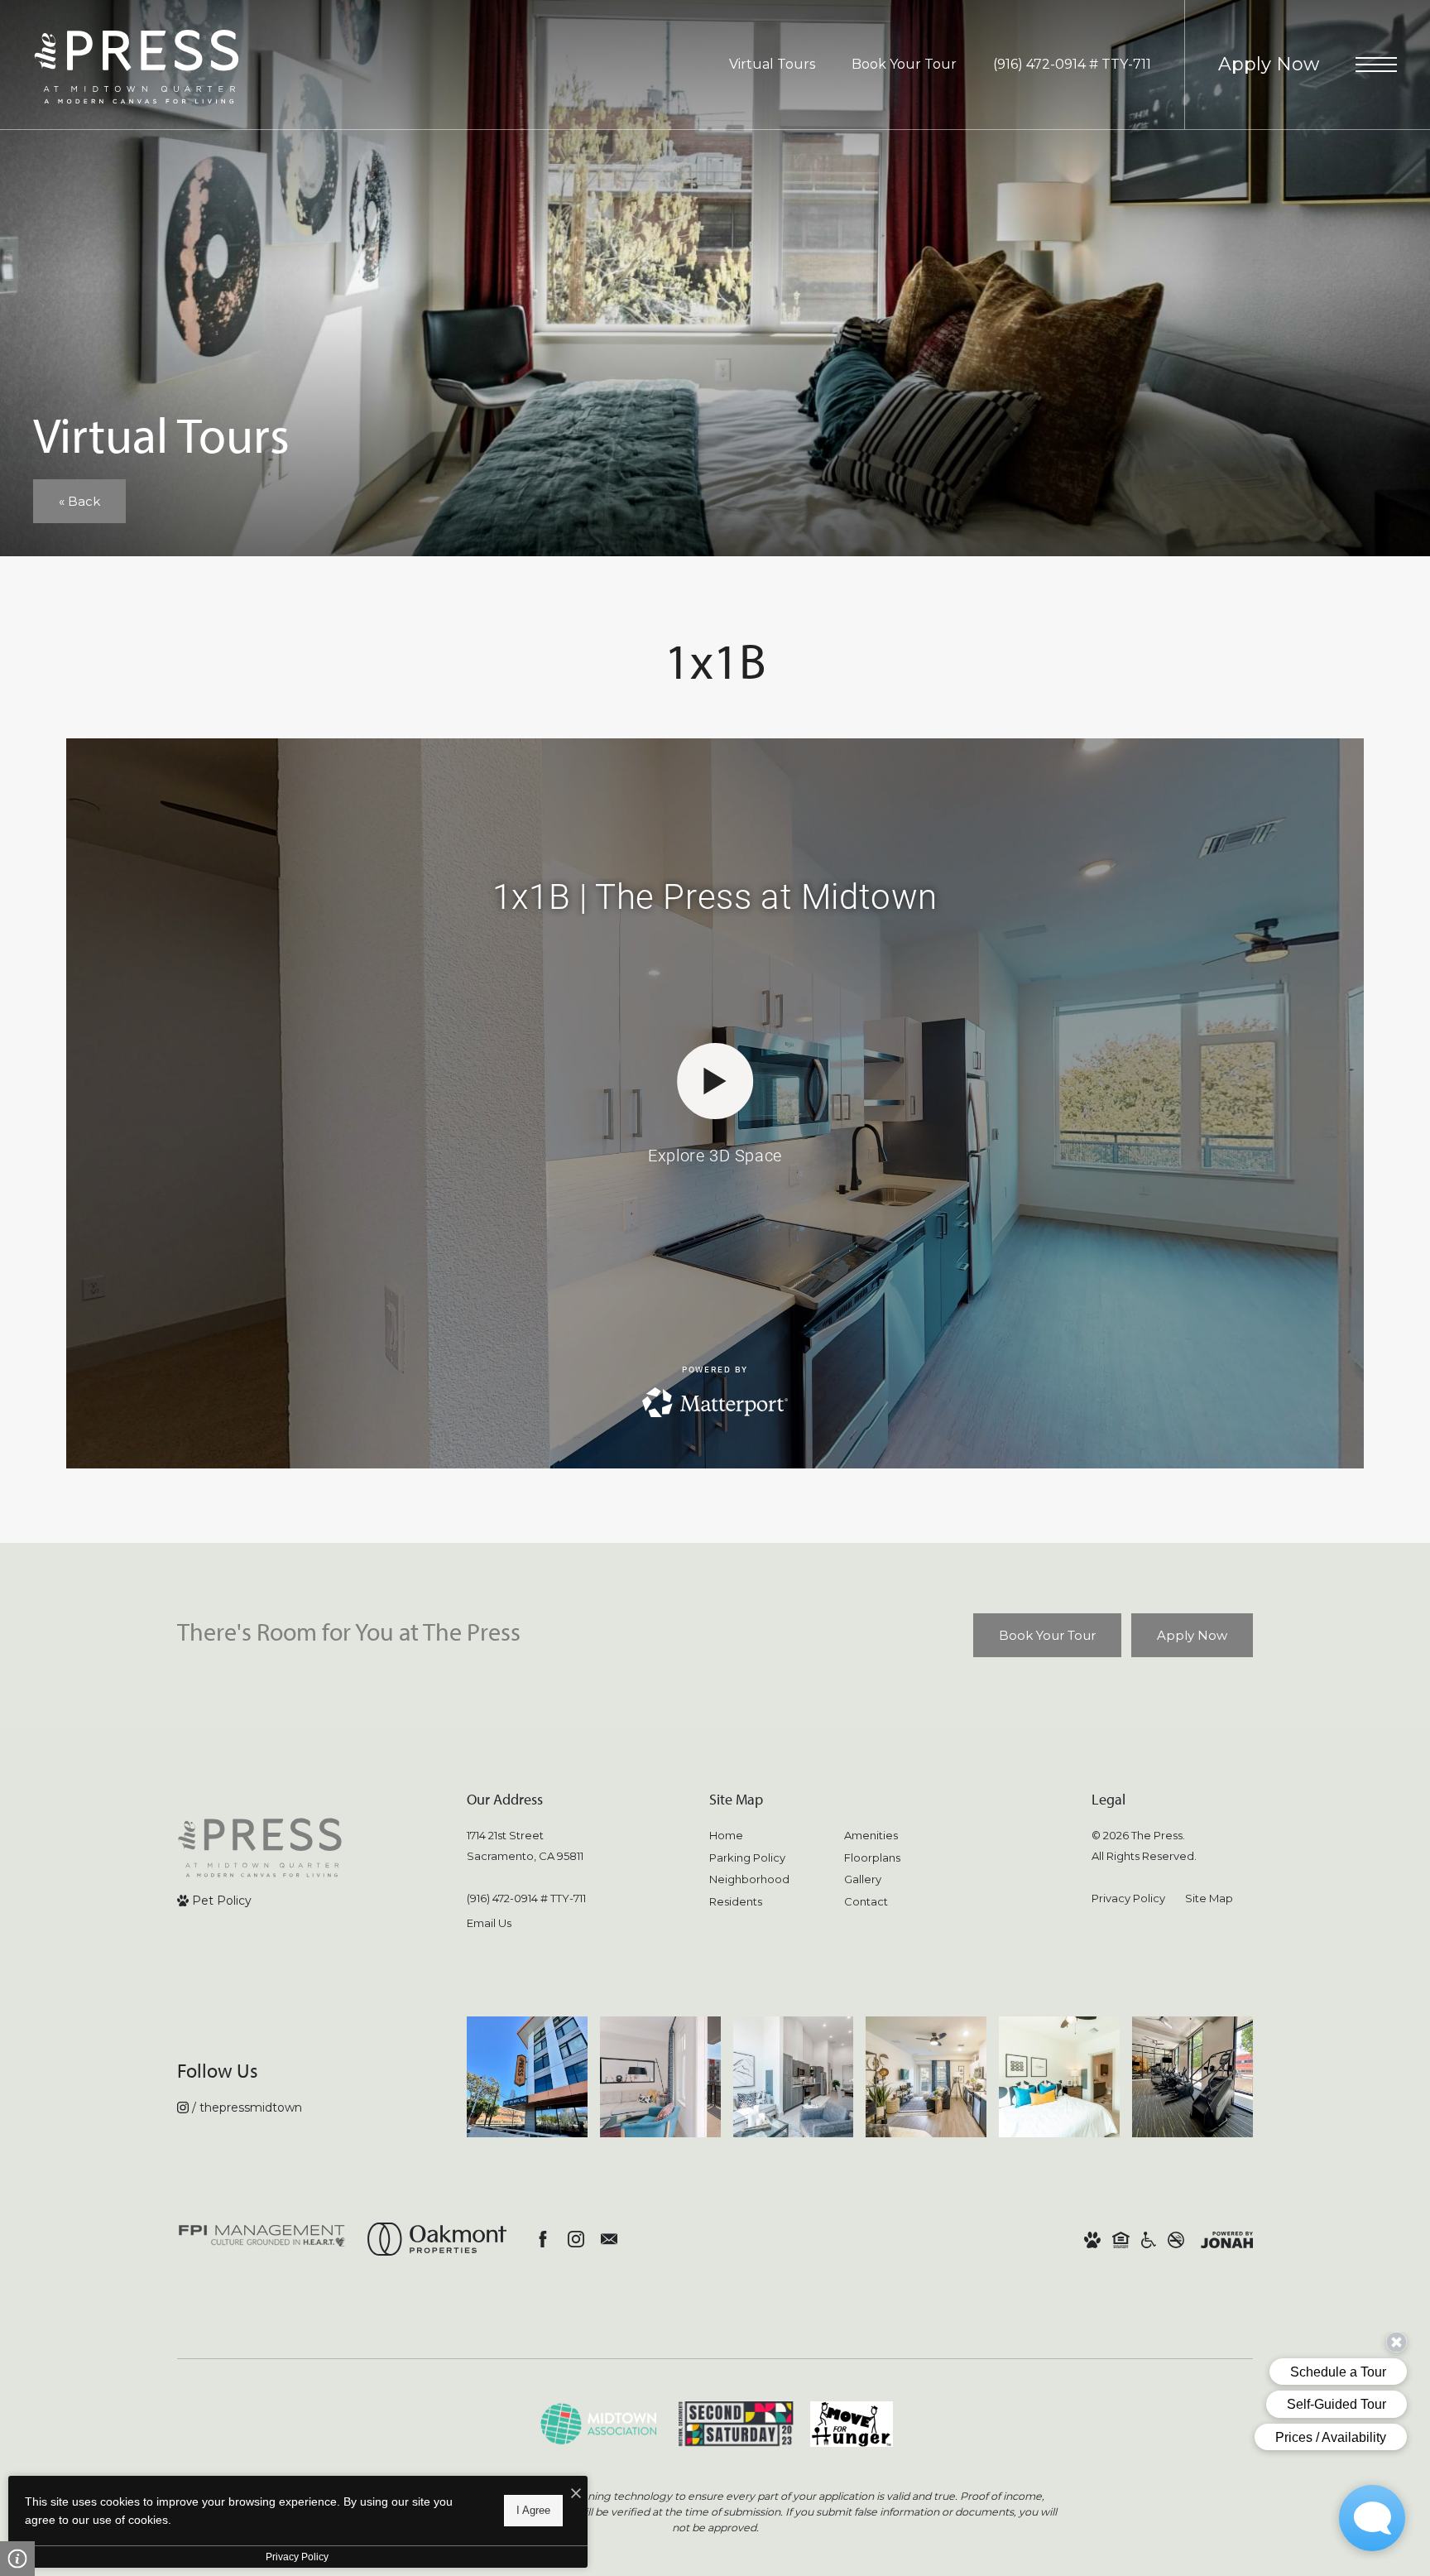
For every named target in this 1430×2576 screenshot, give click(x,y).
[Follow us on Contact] (609, 2239)
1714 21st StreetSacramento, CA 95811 (525, 1845)
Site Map (1209, 1898)
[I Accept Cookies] (576, 2494)
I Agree (533, 2510)
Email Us (489, 1923)
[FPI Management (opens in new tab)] (262, 2239)
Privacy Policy (1128, 1898)
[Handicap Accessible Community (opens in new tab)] (1149, 2240)
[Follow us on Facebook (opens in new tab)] (543, 2239)
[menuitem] (763, 1836)
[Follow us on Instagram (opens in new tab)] (576, 2239)
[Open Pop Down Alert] (17, 2559)
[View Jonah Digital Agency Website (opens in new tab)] (1227, 2240)
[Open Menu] (1376, 65)
